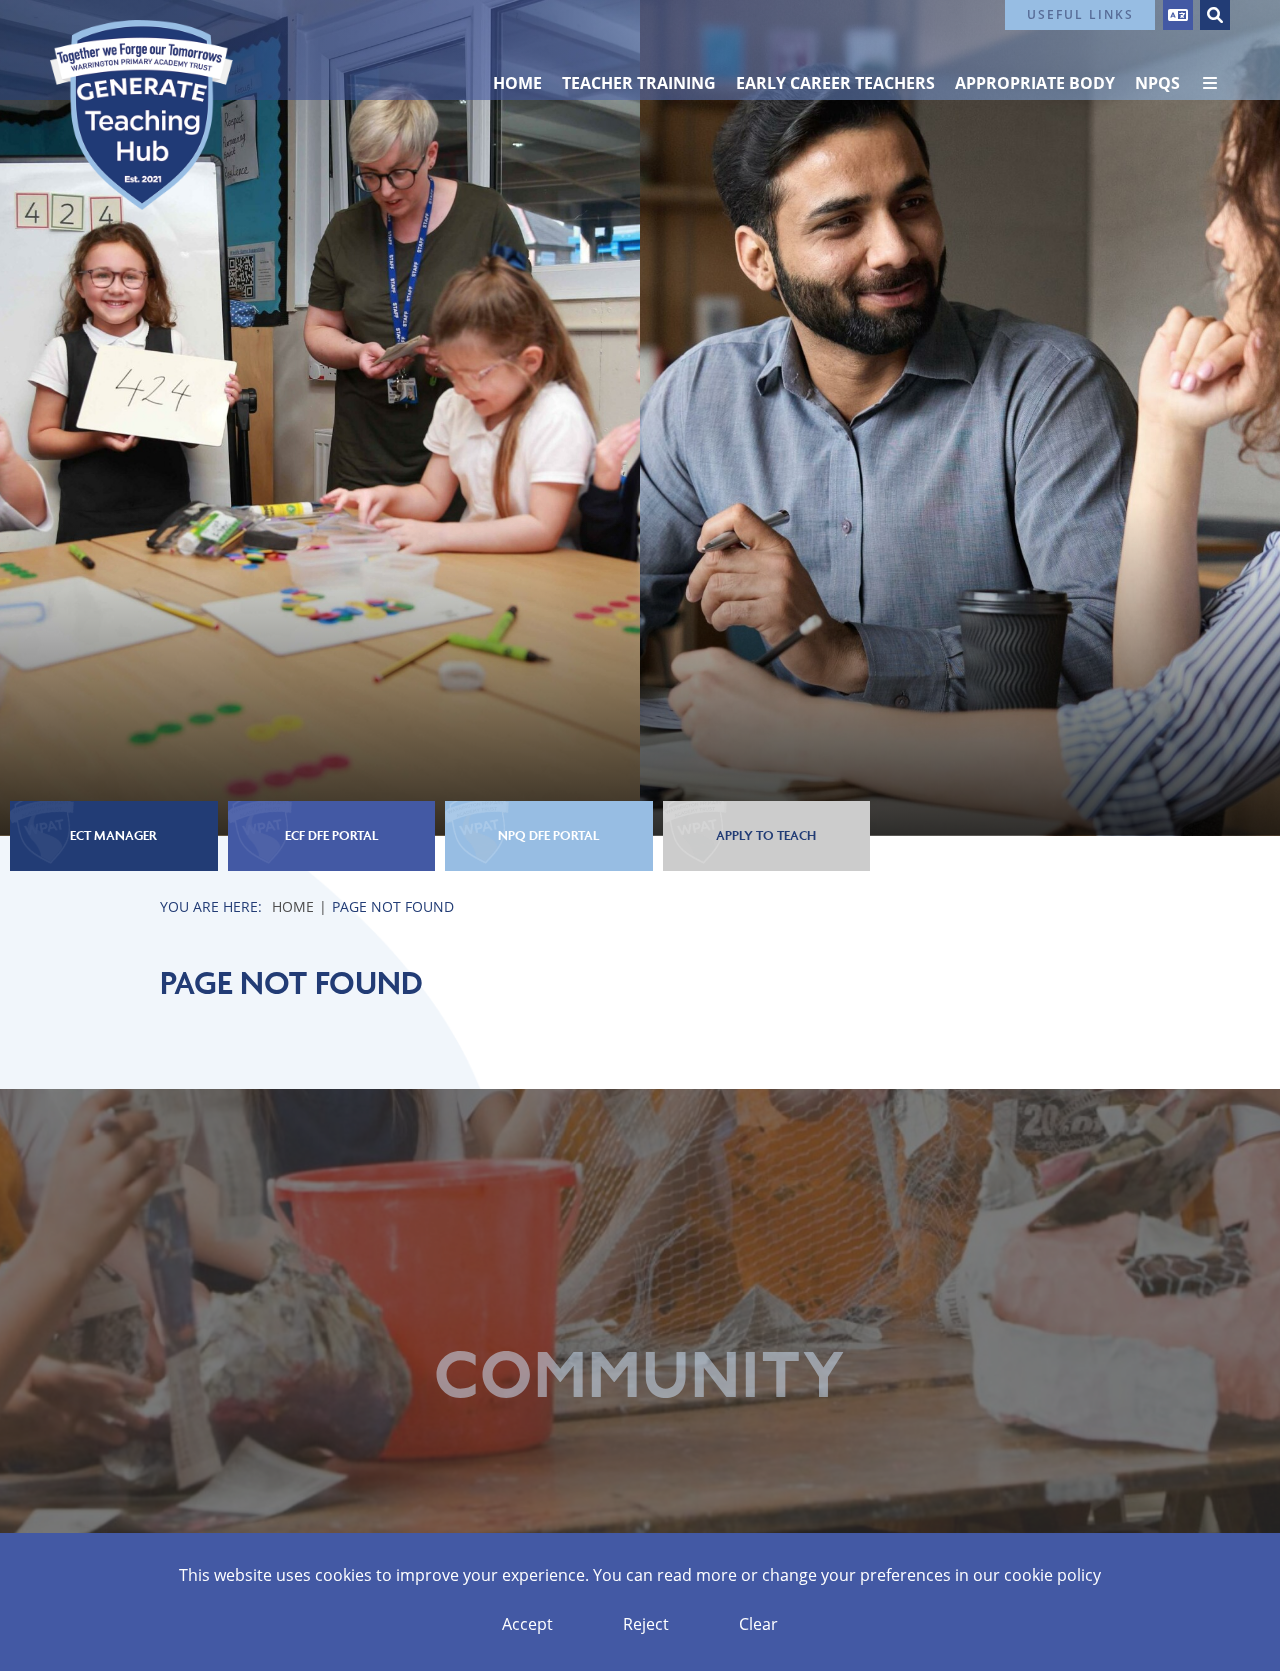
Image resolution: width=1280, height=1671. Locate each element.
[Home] (141, 115)
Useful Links (1080, 14)
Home (293, 906)
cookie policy (1052, 1575)
